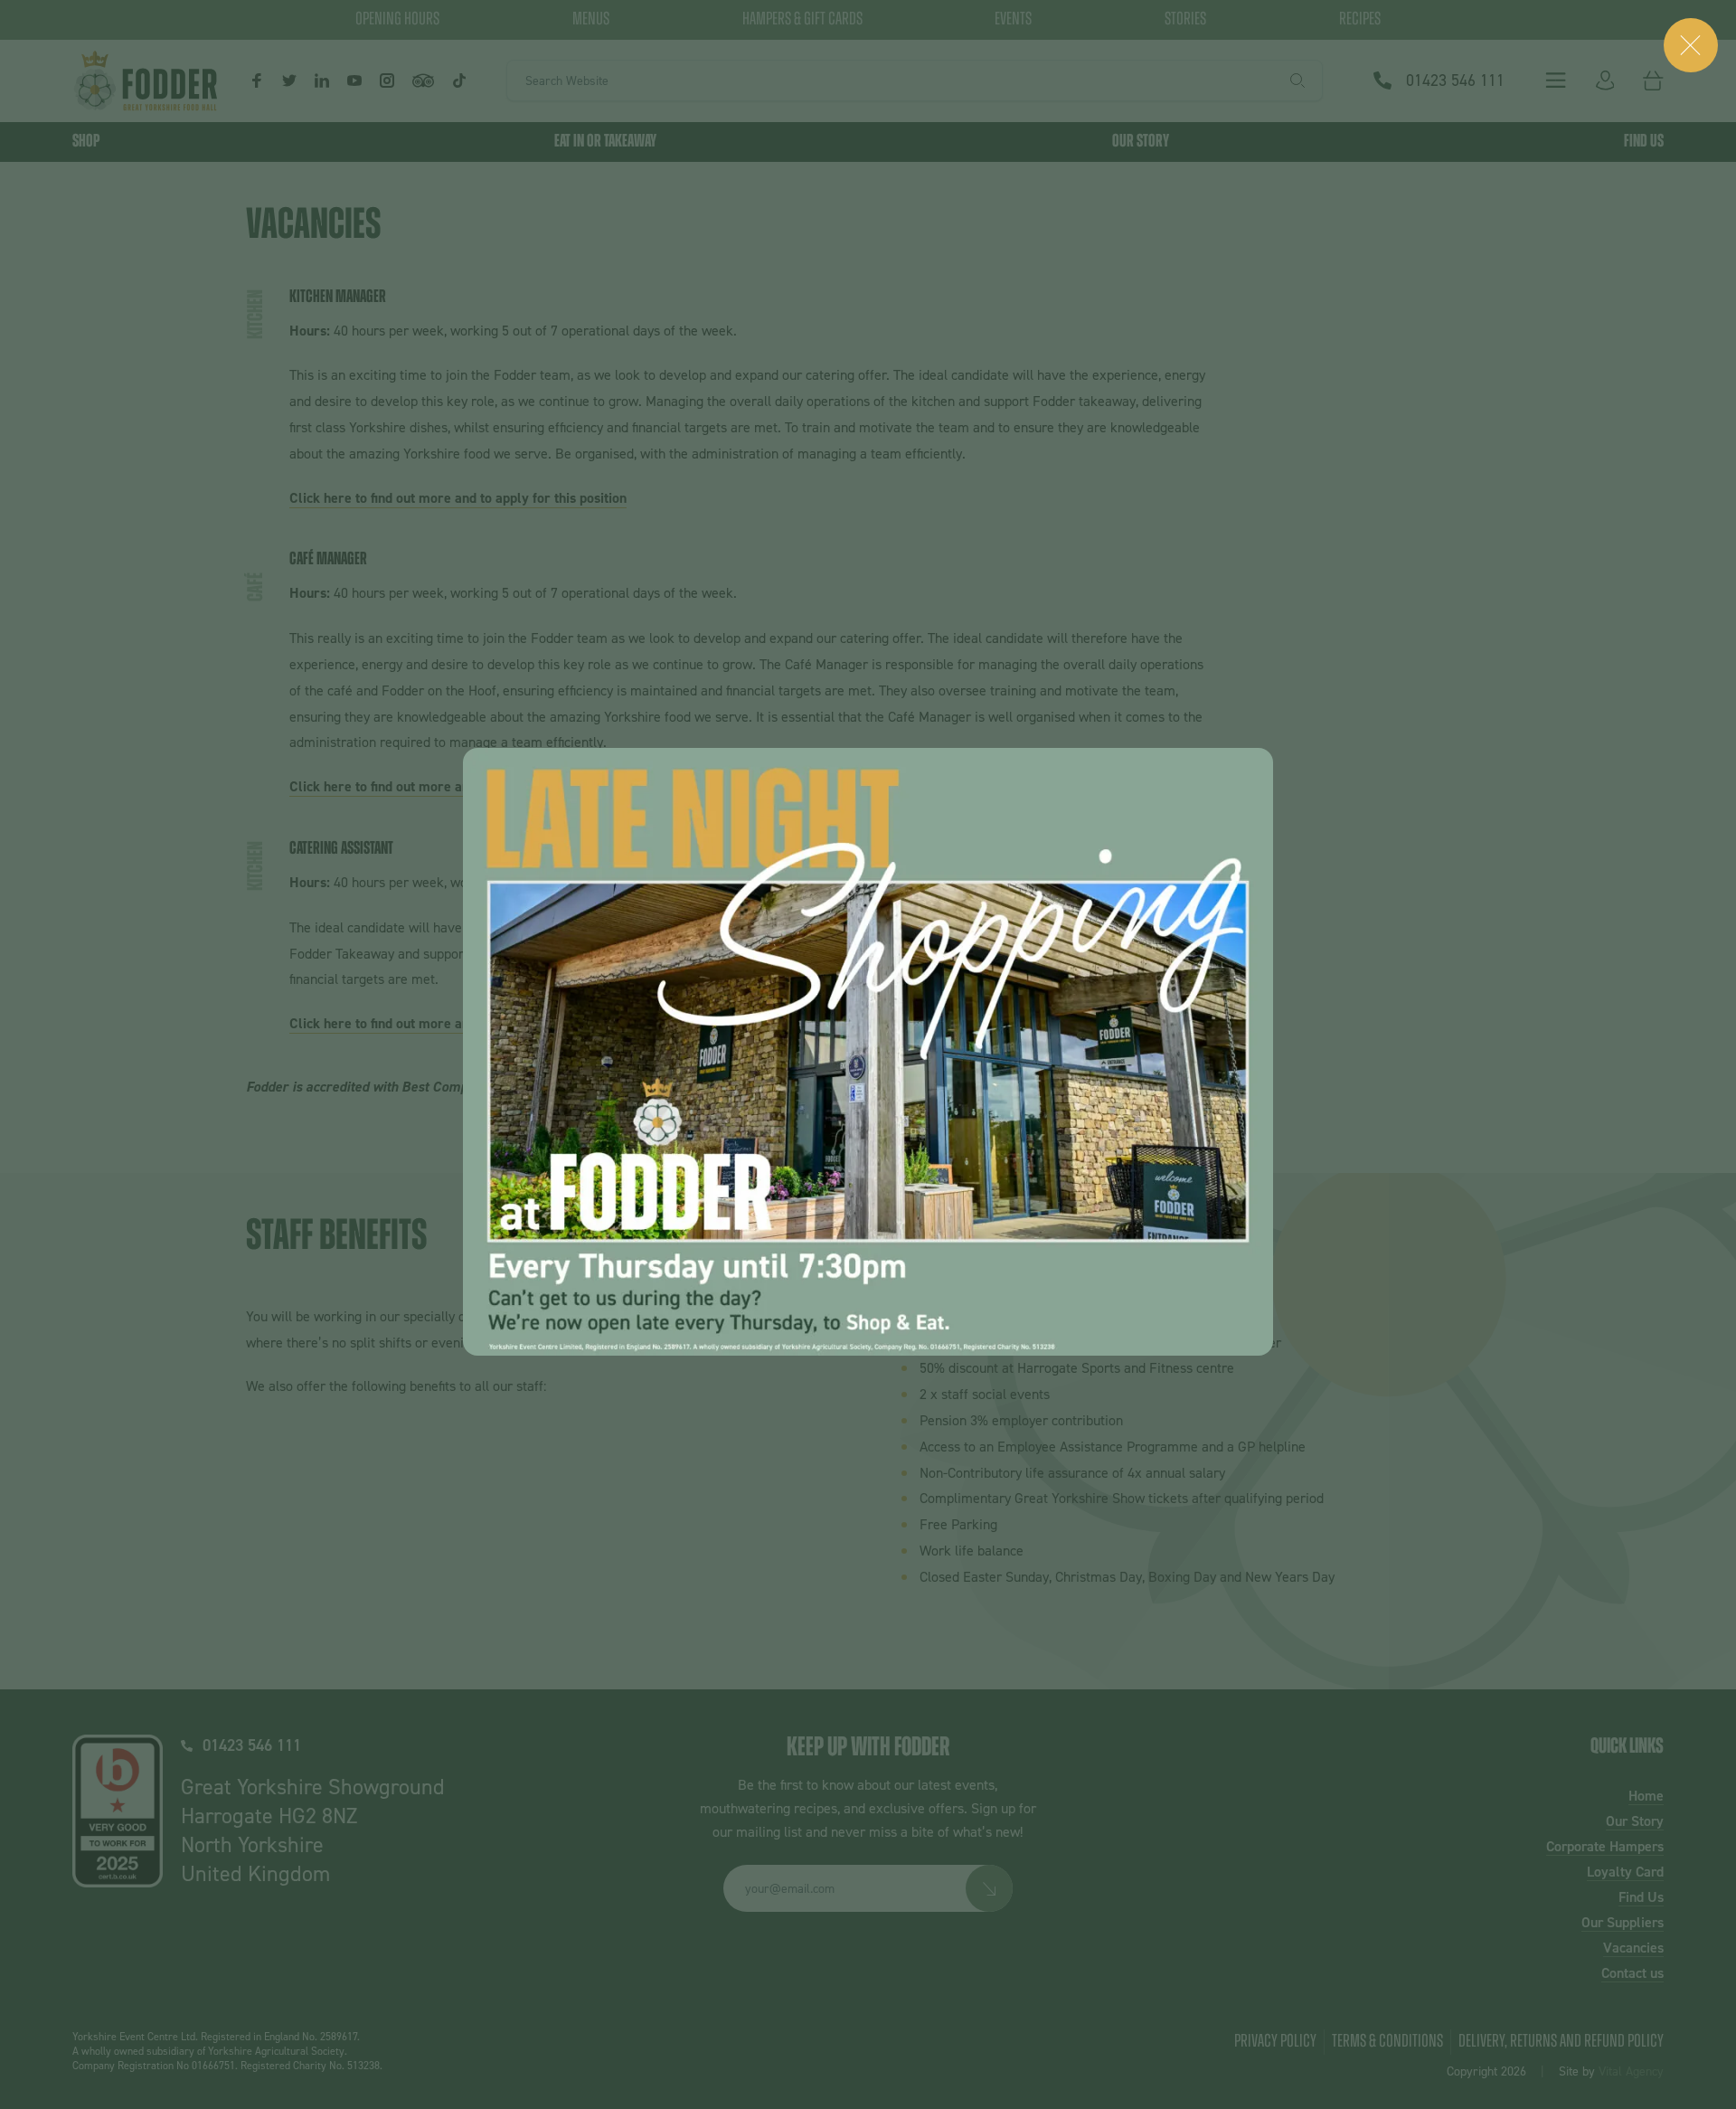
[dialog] (868, 1052)
